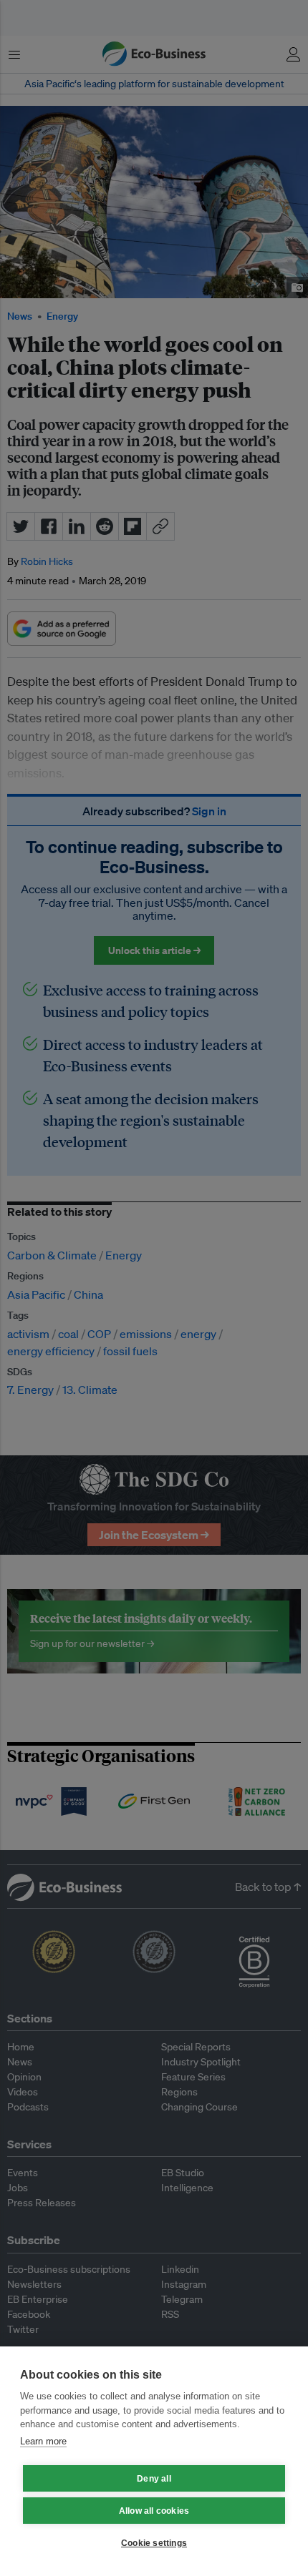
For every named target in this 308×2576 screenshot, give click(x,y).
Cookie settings (154, 2543)
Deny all (154, 2479)
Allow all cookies (154, 2511)
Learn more (43, 2441)
